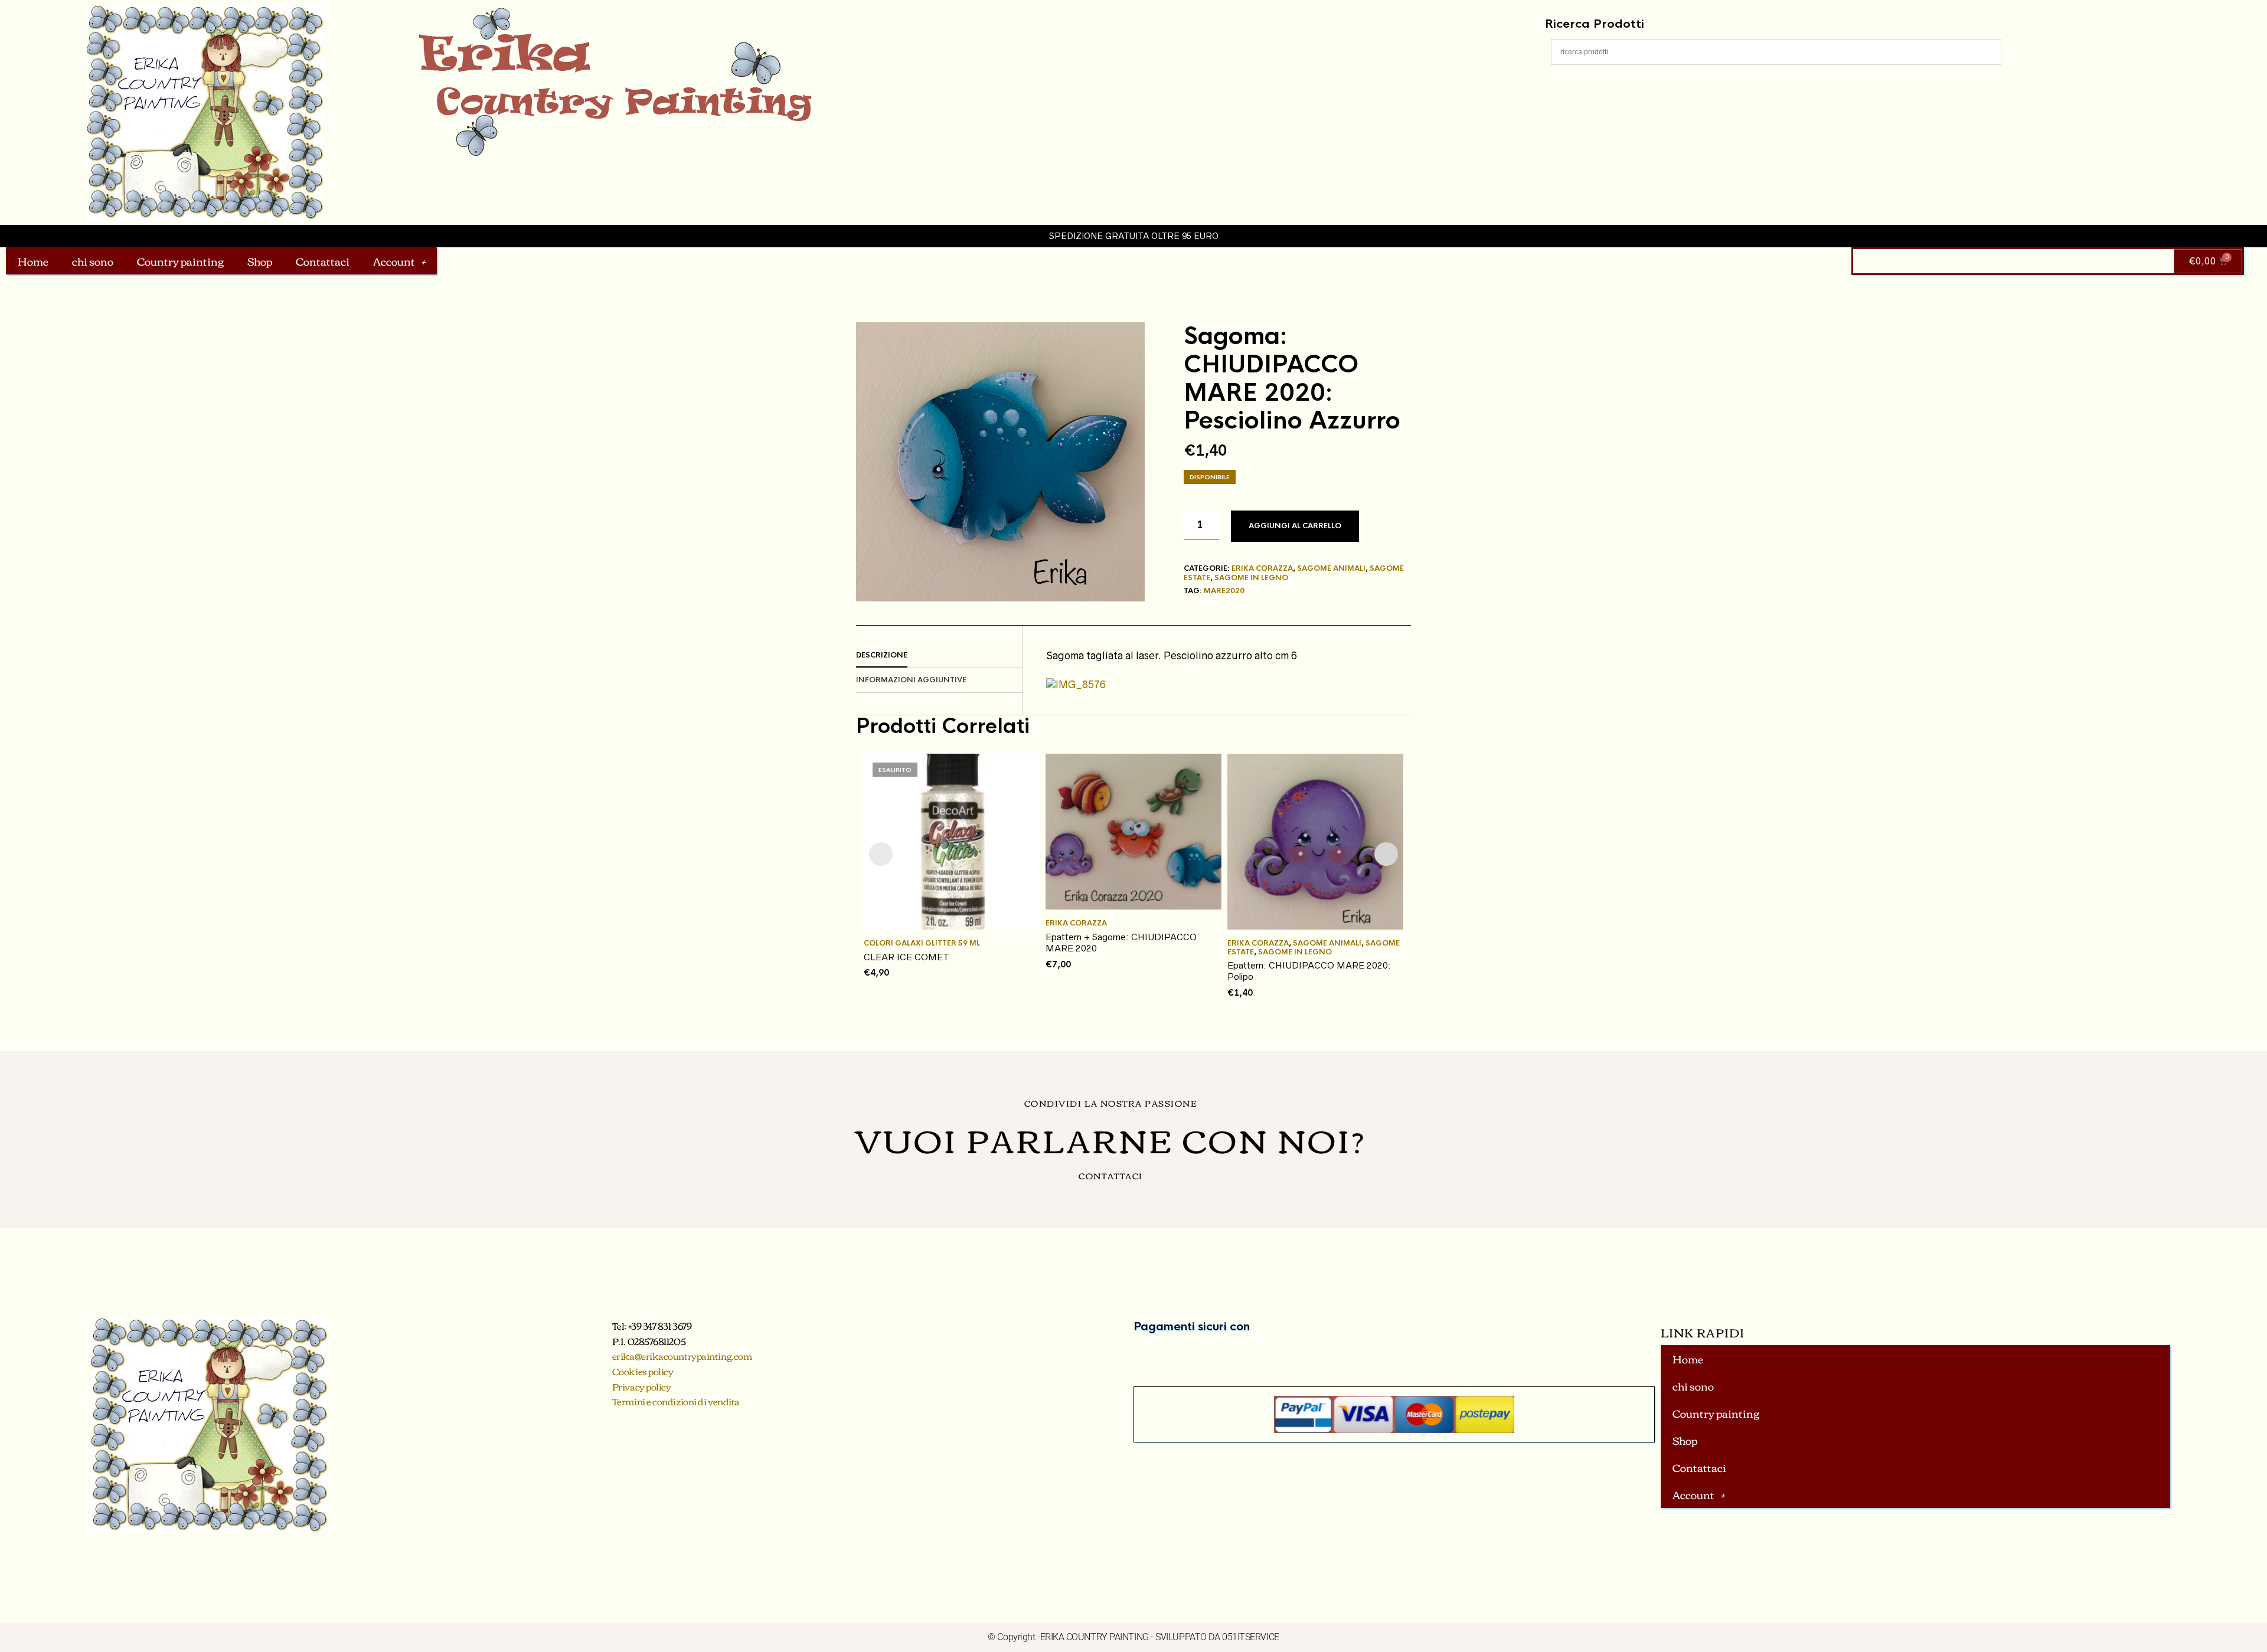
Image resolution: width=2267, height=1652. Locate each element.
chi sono (93, 261)
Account (394, 261)
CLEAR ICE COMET (907, 957)
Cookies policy (643, 1371)
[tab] (939, 656)
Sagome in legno (1251, 578)
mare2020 (1224, 591)
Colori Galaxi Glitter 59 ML (922, 943)
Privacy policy (642, 1386)
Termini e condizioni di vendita (676, 1401)
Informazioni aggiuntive (911, 680)
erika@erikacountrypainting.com (682, 1356)
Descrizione (882, 655)
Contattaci (323, 261)
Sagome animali (1331, 568)
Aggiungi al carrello (1295, 526)
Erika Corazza (1262, 568)
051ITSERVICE (1251, 1637)
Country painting (180, 261)
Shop (260, 261)
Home (33, 261)
